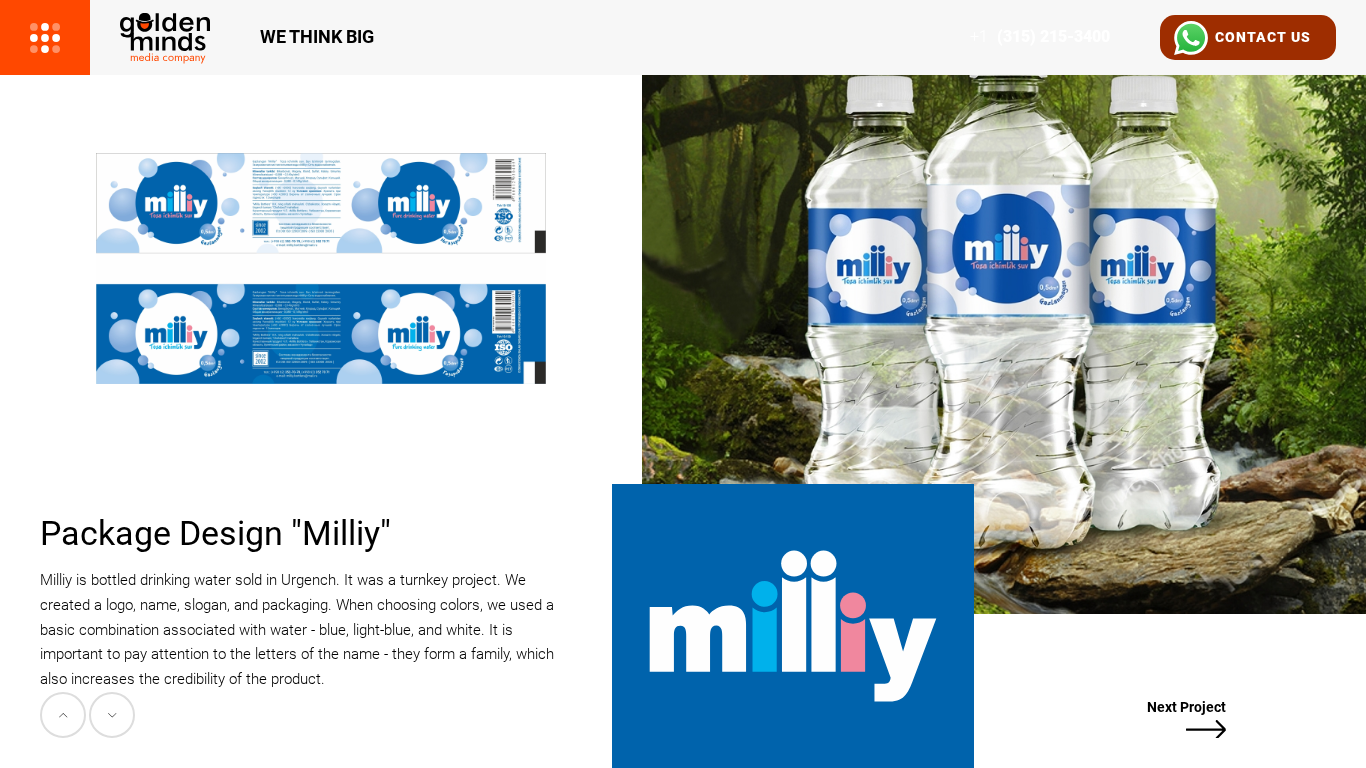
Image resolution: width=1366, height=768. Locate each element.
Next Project (1186, 707)
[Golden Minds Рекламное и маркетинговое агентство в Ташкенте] (165, 38)
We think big (317, 37)
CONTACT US (1263, 37)
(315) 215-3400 (1040, 37)
